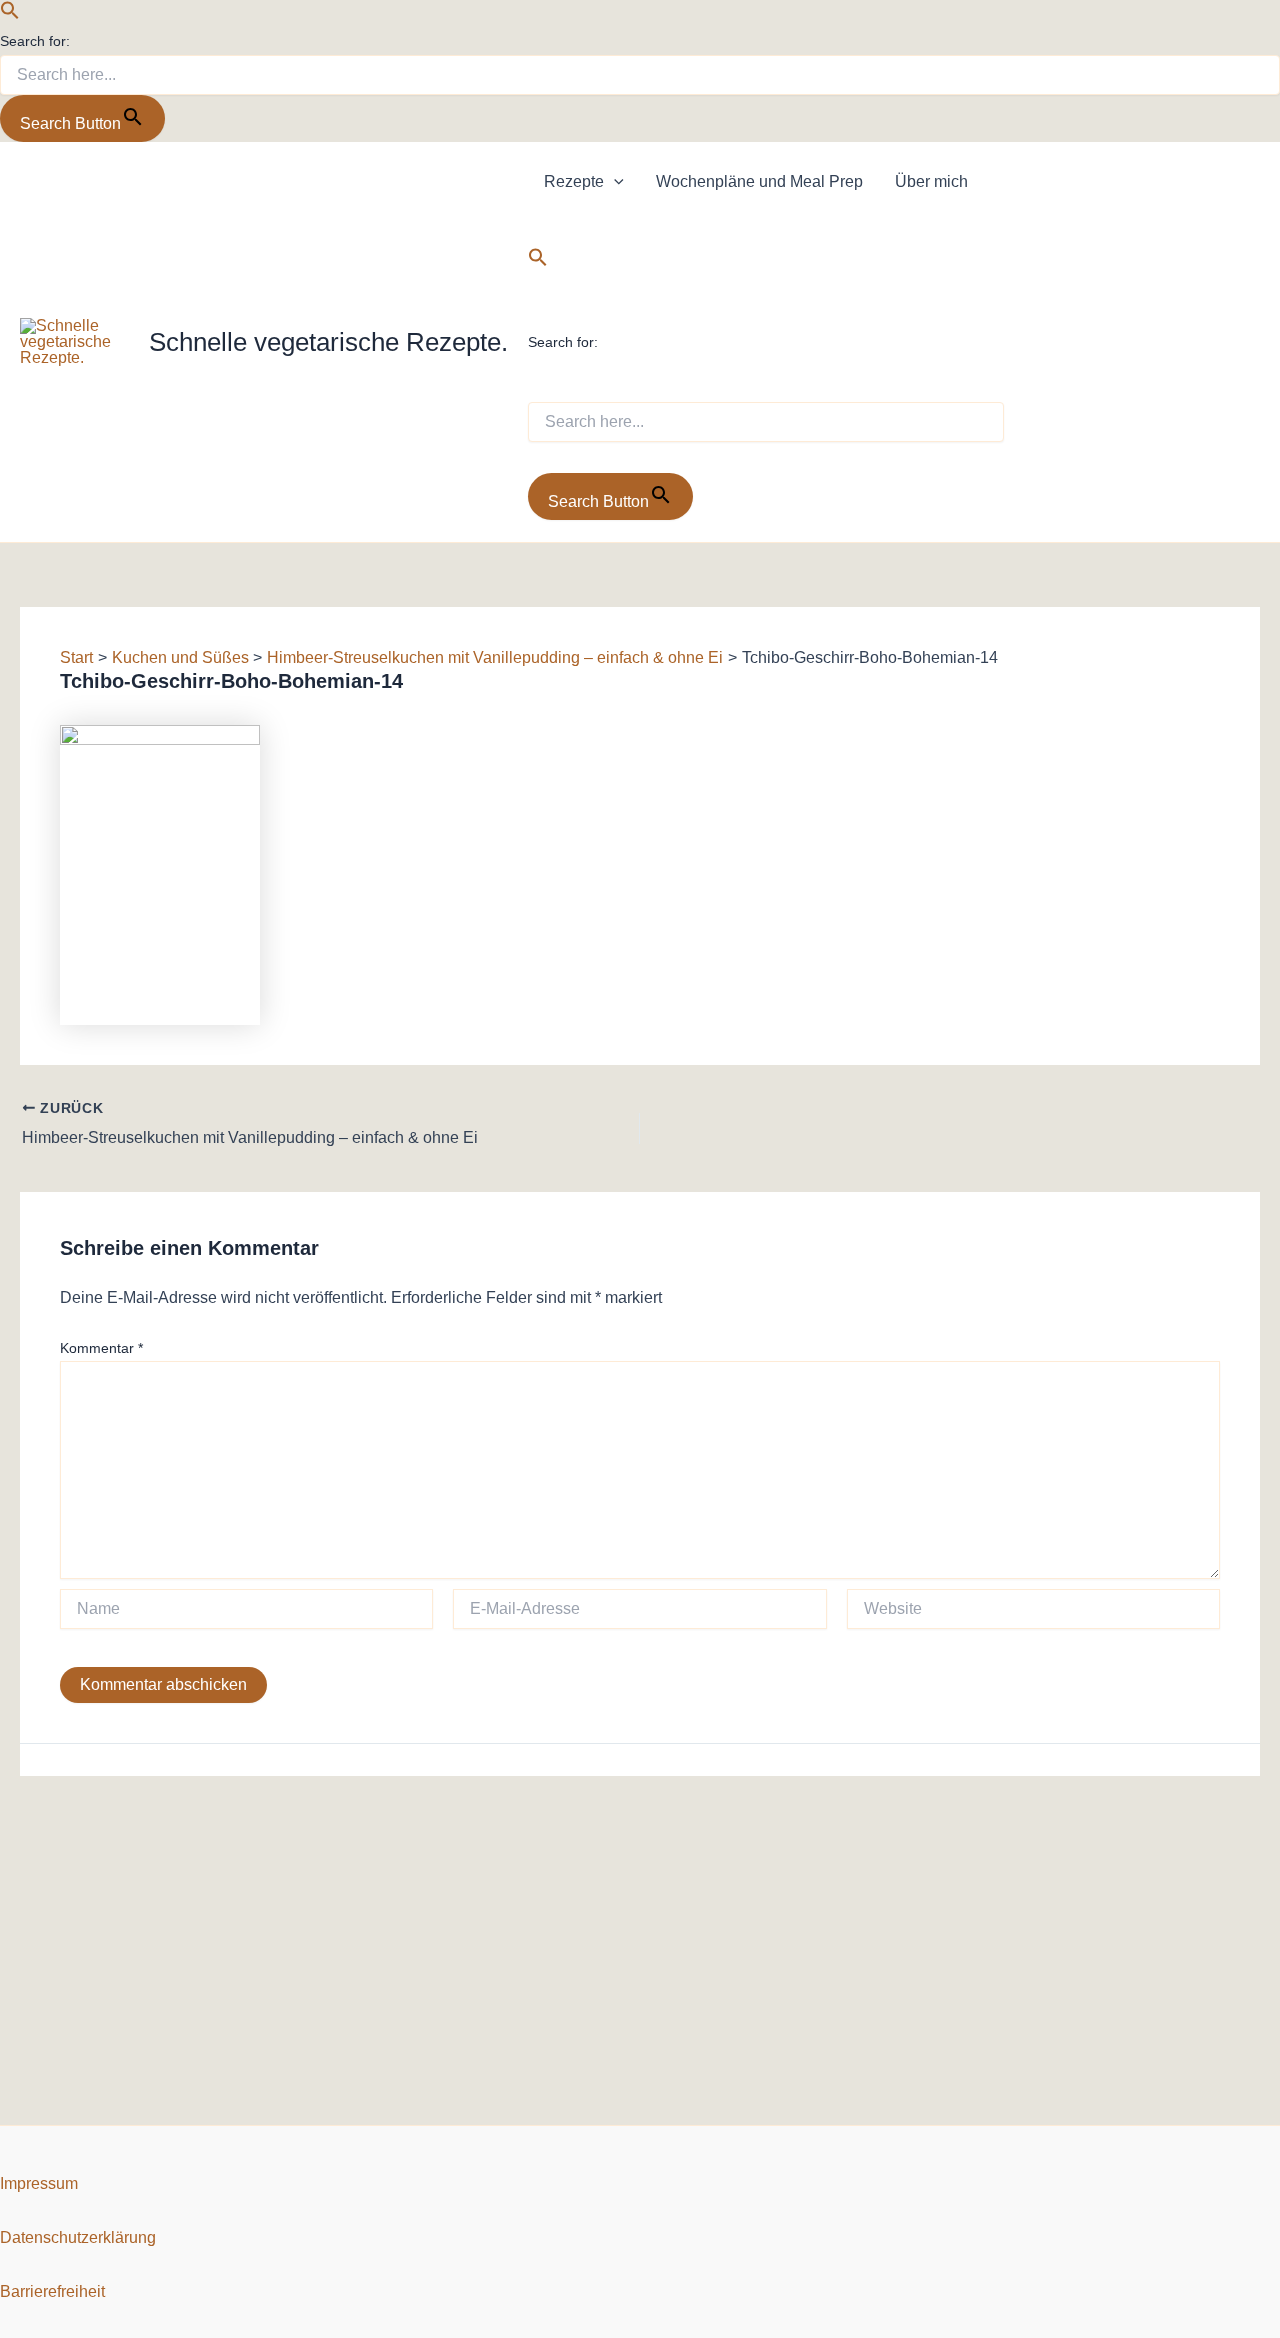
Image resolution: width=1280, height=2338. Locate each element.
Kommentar (101, 1348)
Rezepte (574, 181)
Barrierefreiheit (52, 2291)
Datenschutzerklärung (78, 2237)
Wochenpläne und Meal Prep (759, 181)
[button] (10, 14)
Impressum (39, 2183)
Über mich (931, 181)
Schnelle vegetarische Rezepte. (328, 342)
